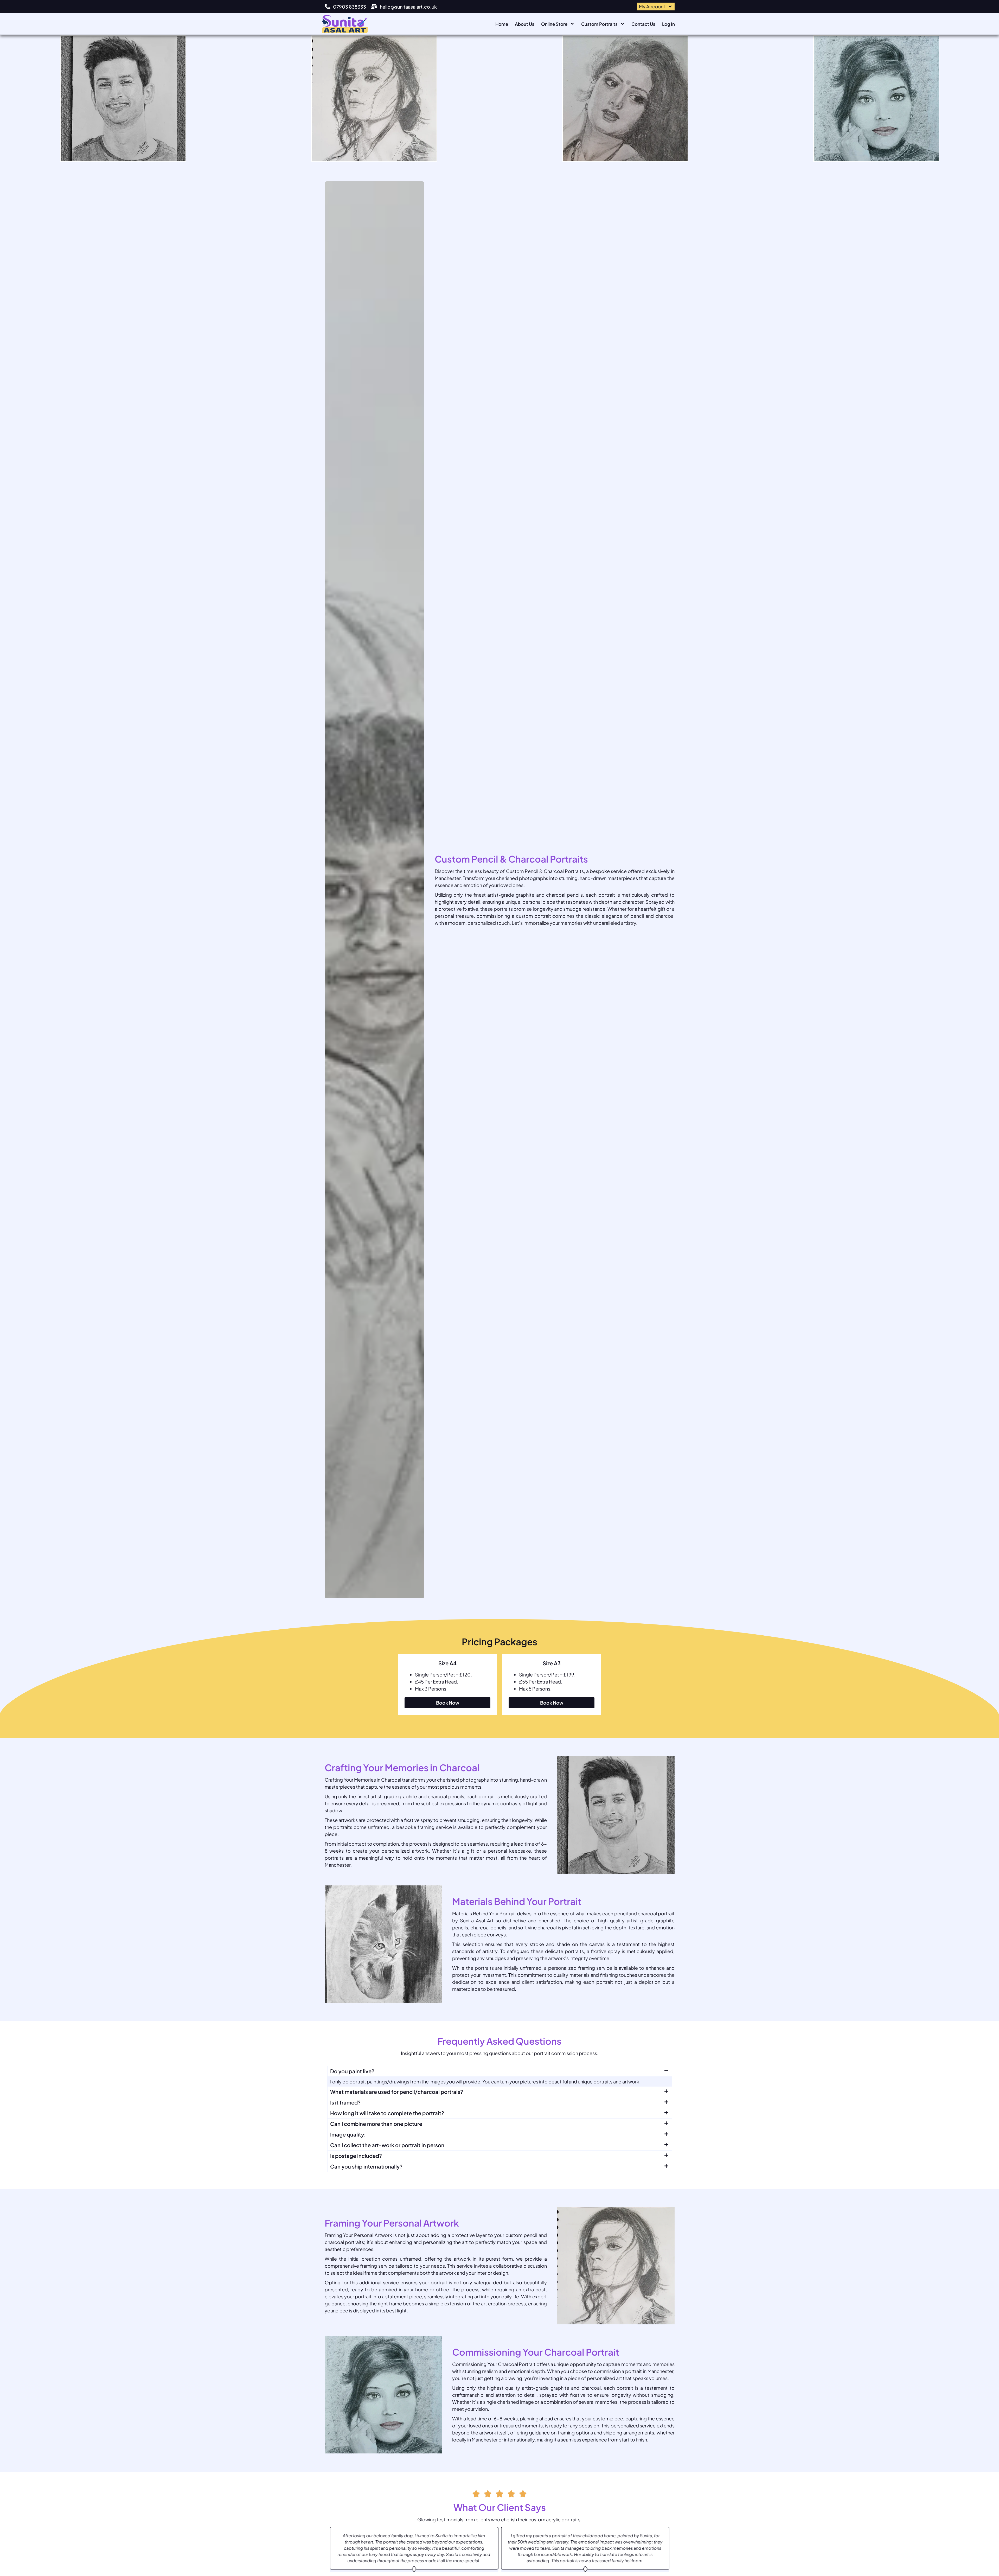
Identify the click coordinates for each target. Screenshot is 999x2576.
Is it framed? (345, 2102)
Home (502, 24)
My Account (652, 6)
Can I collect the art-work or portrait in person (387, 2145)
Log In (668, 24)
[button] (500, 2071)
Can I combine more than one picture (376, 2124)
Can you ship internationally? (366, 2166)
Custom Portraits (599, 24)
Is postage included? (356, 2156)
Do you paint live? (352, 2071)
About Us (525, 24)
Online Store (554, 24)
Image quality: (348, 2134)
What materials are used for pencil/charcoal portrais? (397, 2092)
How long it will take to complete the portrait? (387, 2113)
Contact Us (643, 24)
